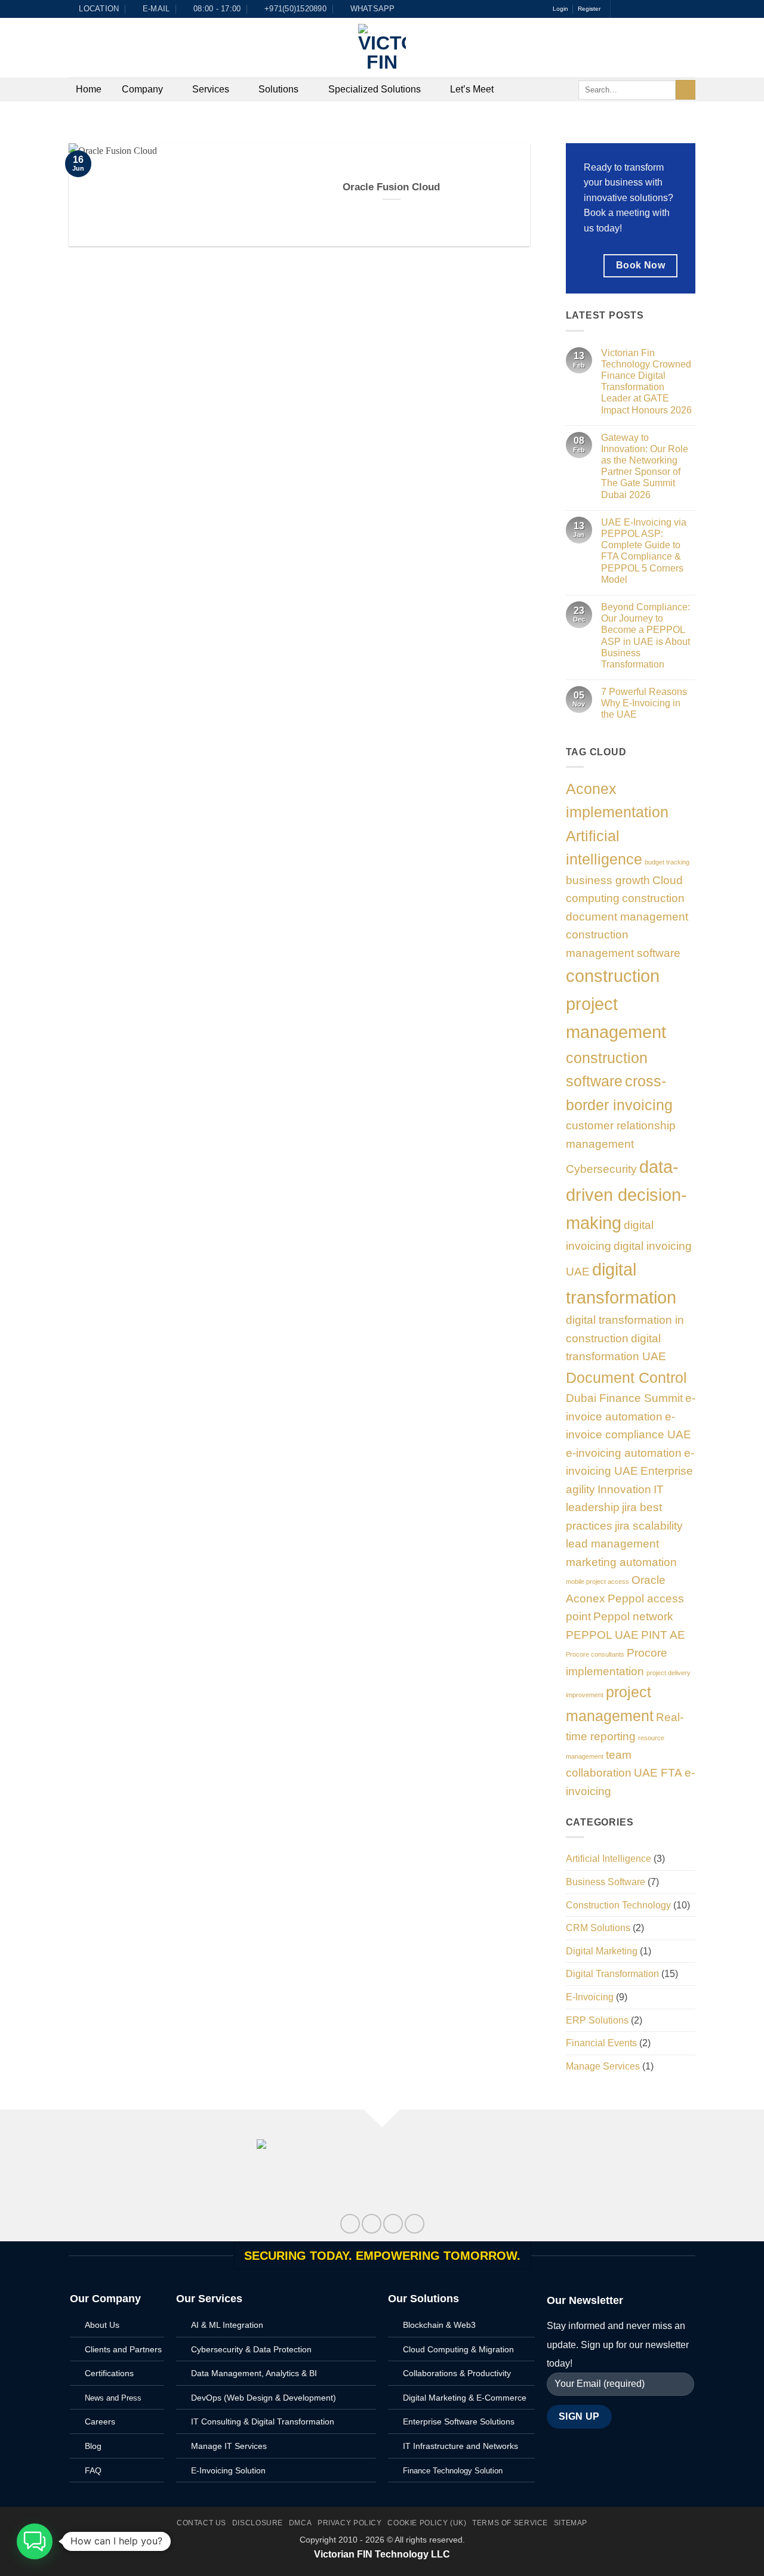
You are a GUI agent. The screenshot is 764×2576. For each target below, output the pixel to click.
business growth (608, 880)
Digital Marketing (602, 1951)
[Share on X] (372, 2224)
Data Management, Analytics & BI (254, 2373)
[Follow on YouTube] (689, 9)
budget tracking (667, 862)
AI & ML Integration (227, 2325)
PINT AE (663, 1635)
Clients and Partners (123, 2349)
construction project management (616, 1004)
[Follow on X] (644, 9)
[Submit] (686, 90)
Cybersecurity (601, 1169)
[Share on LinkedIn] (415, 2224)
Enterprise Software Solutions (459, 2421)
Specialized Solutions (375, 89)
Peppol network (633, 1616)
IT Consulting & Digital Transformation (263, 2421)
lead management (612, 1544)
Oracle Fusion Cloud (391, 187)
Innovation (624, 1489)
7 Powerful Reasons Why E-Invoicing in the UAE (644, 703)
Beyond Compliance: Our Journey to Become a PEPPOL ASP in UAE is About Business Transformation (646, 636)
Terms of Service (510, 2523)
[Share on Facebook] (350, 2224)
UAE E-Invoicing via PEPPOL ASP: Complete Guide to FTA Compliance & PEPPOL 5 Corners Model (644, 551)
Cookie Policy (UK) (427, 2523)
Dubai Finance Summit (624, 1398)
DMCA (300, 2523)
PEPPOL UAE (602, 1635)
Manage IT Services (229, 2446)
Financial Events (601, 2043)
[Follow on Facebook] (621, 9)
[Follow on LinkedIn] (678, 9)
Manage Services (603, 2066)
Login (560, 9)
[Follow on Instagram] (632, 9)
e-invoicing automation (624, 1453)
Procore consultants (595, 1654)
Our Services (209, 2299)
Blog (93, 2446)
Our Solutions (423, 2299)
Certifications (109, 2373)
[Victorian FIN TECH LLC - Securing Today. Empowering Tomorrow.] (382, 48)
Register (589, 9)
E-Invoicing (590, 1997)
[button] (35, 2541)
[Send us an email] (655, 9)
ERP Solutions (597, 2020)
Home (89, 89)
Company (142, 89)
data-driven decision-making (626, 1195)
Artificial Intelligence (609, 1859)
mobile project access (597, 1582)
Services (211, 89)
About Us (102, 2325)
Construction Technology (618, 1905)
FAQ (93, 2470)
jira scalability (649, 1526)
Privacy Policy (350, 2523)
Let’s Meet (472, 89)
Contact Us (201, 2523)
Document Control (626, 1378)
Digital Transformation (612, 1974)
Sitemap (571, 2523)
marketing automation (621, 1562)
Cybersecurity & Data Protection (251, 2349)
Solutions (278, 89)
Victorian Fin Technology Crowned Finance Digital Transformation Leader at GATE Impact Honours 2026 (646, 382)
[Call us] (667, 9)
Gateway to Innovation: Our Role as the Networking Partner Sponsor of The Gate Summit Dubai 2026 (645, 466)
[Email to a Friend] (393, 2224)
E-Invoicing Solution (228, 2470)
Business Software (606, 1882)
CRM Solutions (598, 1928)
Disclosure (258, 2523)
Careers (100, 2421)
